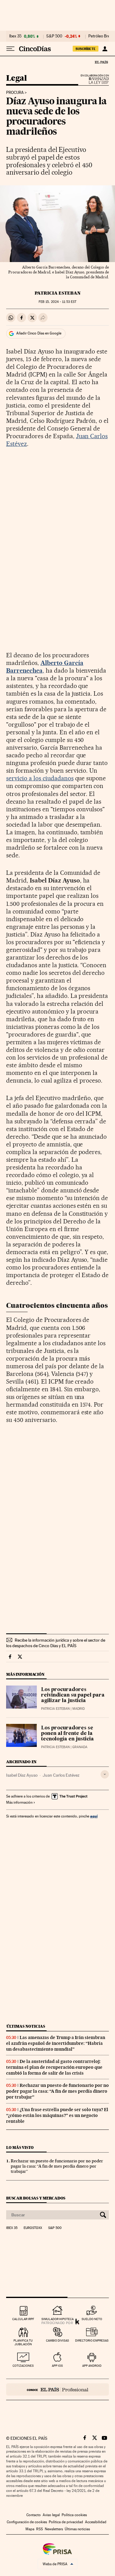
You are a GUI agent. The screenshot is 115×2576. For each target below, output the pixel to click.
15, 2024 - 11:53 (57, 302)
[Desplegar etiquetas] (105, 1774)
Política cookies (74, 2515)
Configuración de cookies (27, 2522)
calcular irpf (23, 2319)
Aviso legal (51, 2515)
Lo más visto (20, 2147)
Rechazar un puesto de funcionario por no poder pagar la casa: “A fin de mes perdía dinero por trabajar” (57, 2091)
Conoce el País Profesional (57, 2389)
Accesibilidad (96, 2522)
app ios (57, 2366)
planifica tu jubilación (23, 2342)
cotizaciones (23, 2366)
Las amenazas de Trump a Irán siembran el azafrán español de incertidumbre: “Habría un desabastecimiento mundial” (56, 2043)
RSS (40, 2529)
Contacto (34, 2515)
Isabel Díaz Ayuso (22, 1775)
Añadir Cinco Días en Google (39, 333)
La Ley (91, 81)
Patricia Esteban (58, 293)
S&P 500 (54, 36)
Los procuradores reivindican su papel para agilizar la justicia (73, 1695)
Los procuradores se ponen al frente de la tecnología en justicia (67, 1734)
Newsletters (54, 2529)
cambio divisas (57, 2340)
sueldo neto (92, 2319)
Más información (19, 1802)
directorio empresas (92, 2340)
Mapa (30, 2529)
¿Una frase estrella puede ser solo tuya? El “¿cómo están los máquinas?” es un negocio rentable (57, 2115)
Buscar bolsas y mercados (36, 2198)
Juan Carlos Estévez (61, 1775)
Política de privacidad (66, 2522)
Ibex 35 (15, 36)
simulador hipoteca (57, 2319)
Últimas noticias (26, 2026)
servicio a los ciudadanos (40, 778)
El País (101, 62)
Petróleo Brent (101, 36)
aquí (94, 1816)
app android (92, 2366)
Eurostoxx (33, 2228)
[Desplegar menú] (10, 49)
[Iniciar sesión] (105, 49)
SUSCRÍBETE (86, 49)
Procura (15, 93)
